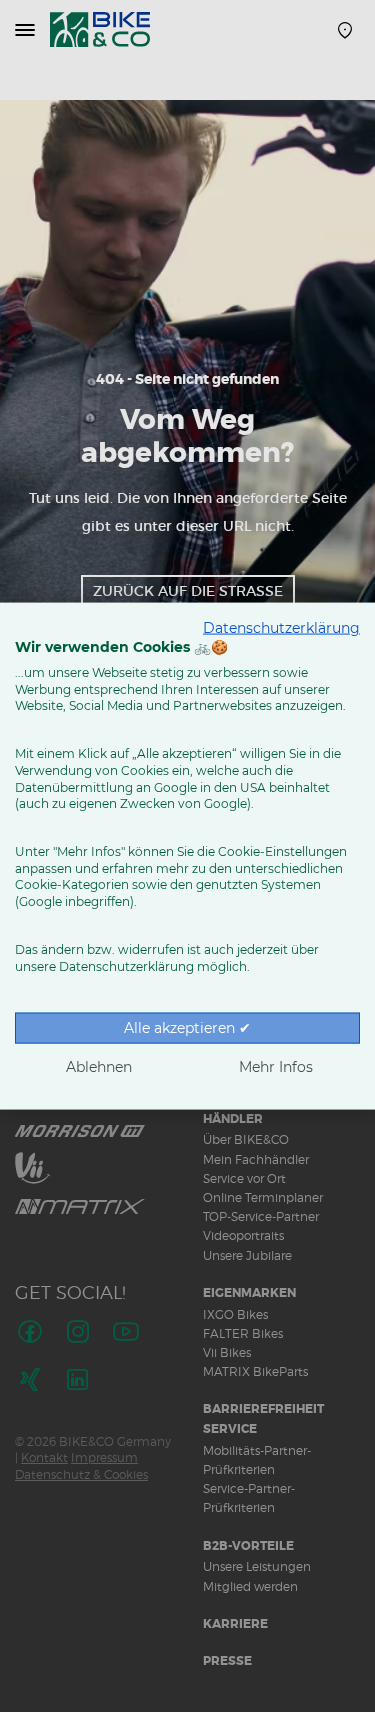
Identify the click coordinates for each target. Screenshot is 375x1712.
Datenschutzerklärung (281, 628)
